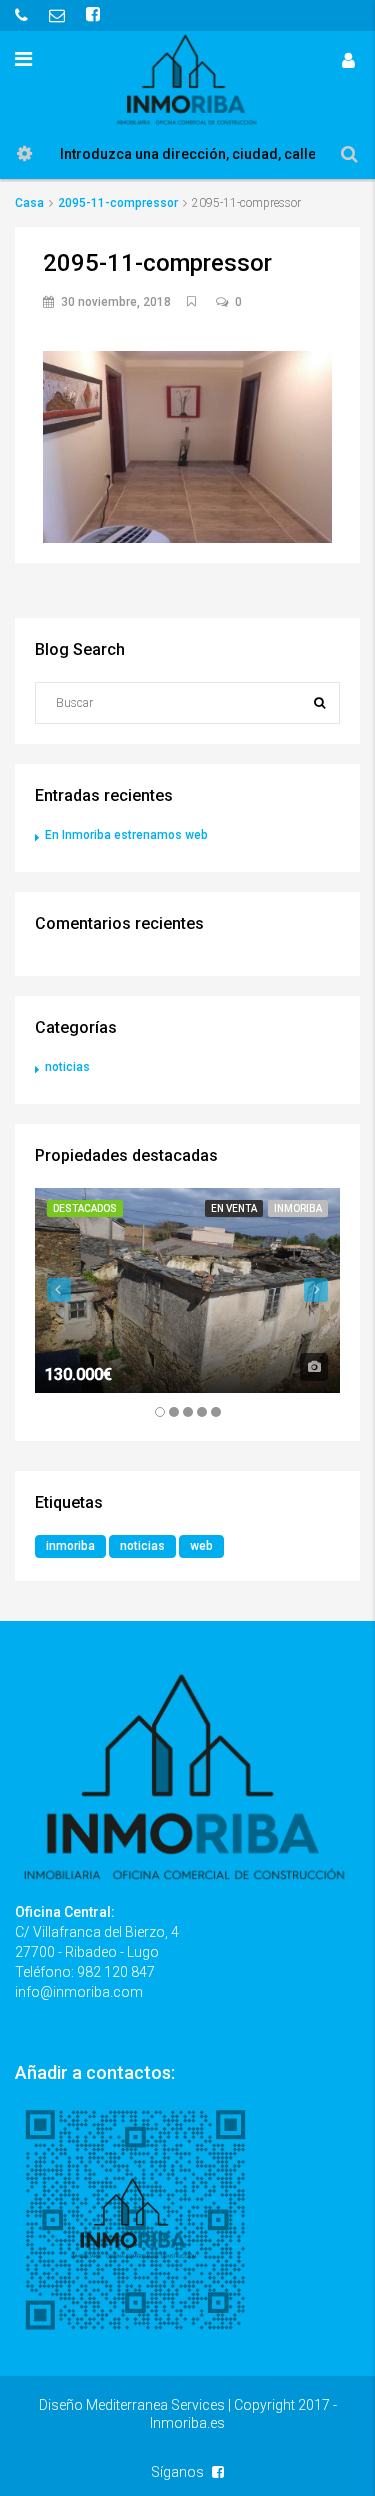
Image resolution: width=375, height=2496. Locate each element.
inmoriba (70, 1546)
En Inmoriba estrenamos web (126, 835)
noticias (67, 1067)
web (201, 1546)
